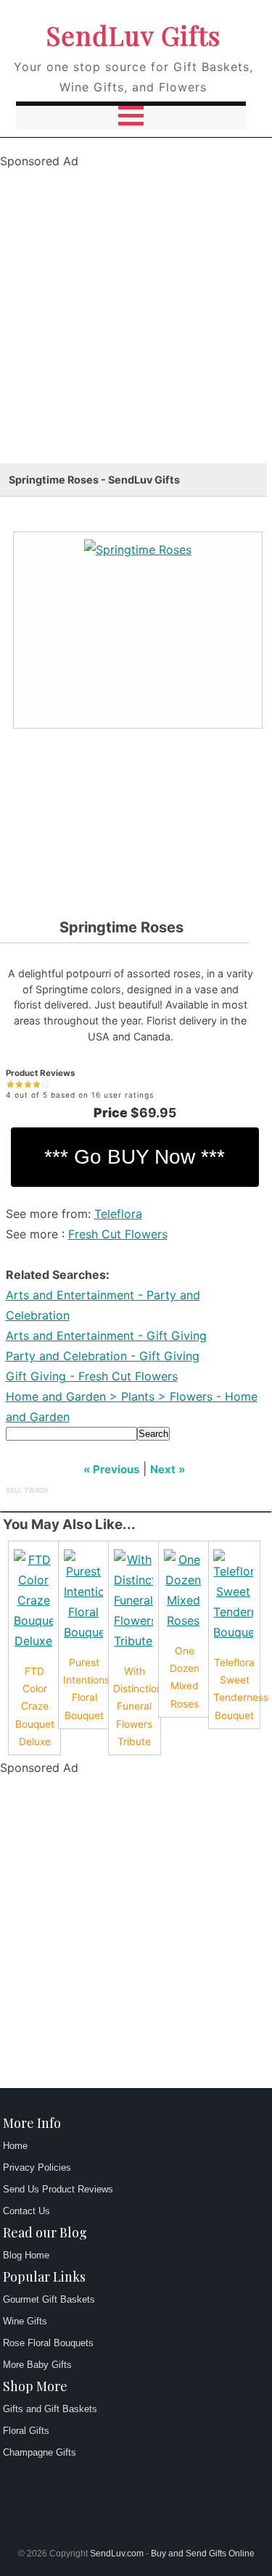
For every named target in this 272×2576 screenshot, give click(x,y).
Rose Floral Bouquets (48, 2343)
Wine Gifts (25, 2321)
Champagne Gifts (40, 2452)
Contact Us (26, 2211)
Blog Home (26, 2255)
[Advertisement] (136, 327)
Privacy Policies (37, 2167)
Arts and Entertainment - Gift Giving (106, 1335)
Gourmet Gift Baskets (49, 2299)
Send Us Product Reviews (58, 2189)
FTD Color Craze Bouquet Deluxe (35, 1706)
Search (153, 1434)
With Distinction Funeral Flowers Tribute (138, 1706)
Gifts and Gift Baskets (50, 2409)
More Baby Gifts (37, 2365)
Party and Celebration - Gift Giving (103, 1356)
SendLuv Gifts (133, 35)
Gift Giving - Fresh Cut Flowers (92, 1376)
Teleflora (118, 1214)
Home (15, 2146)
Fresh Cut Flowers (118, 1234)
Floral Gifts (26, 2431)
